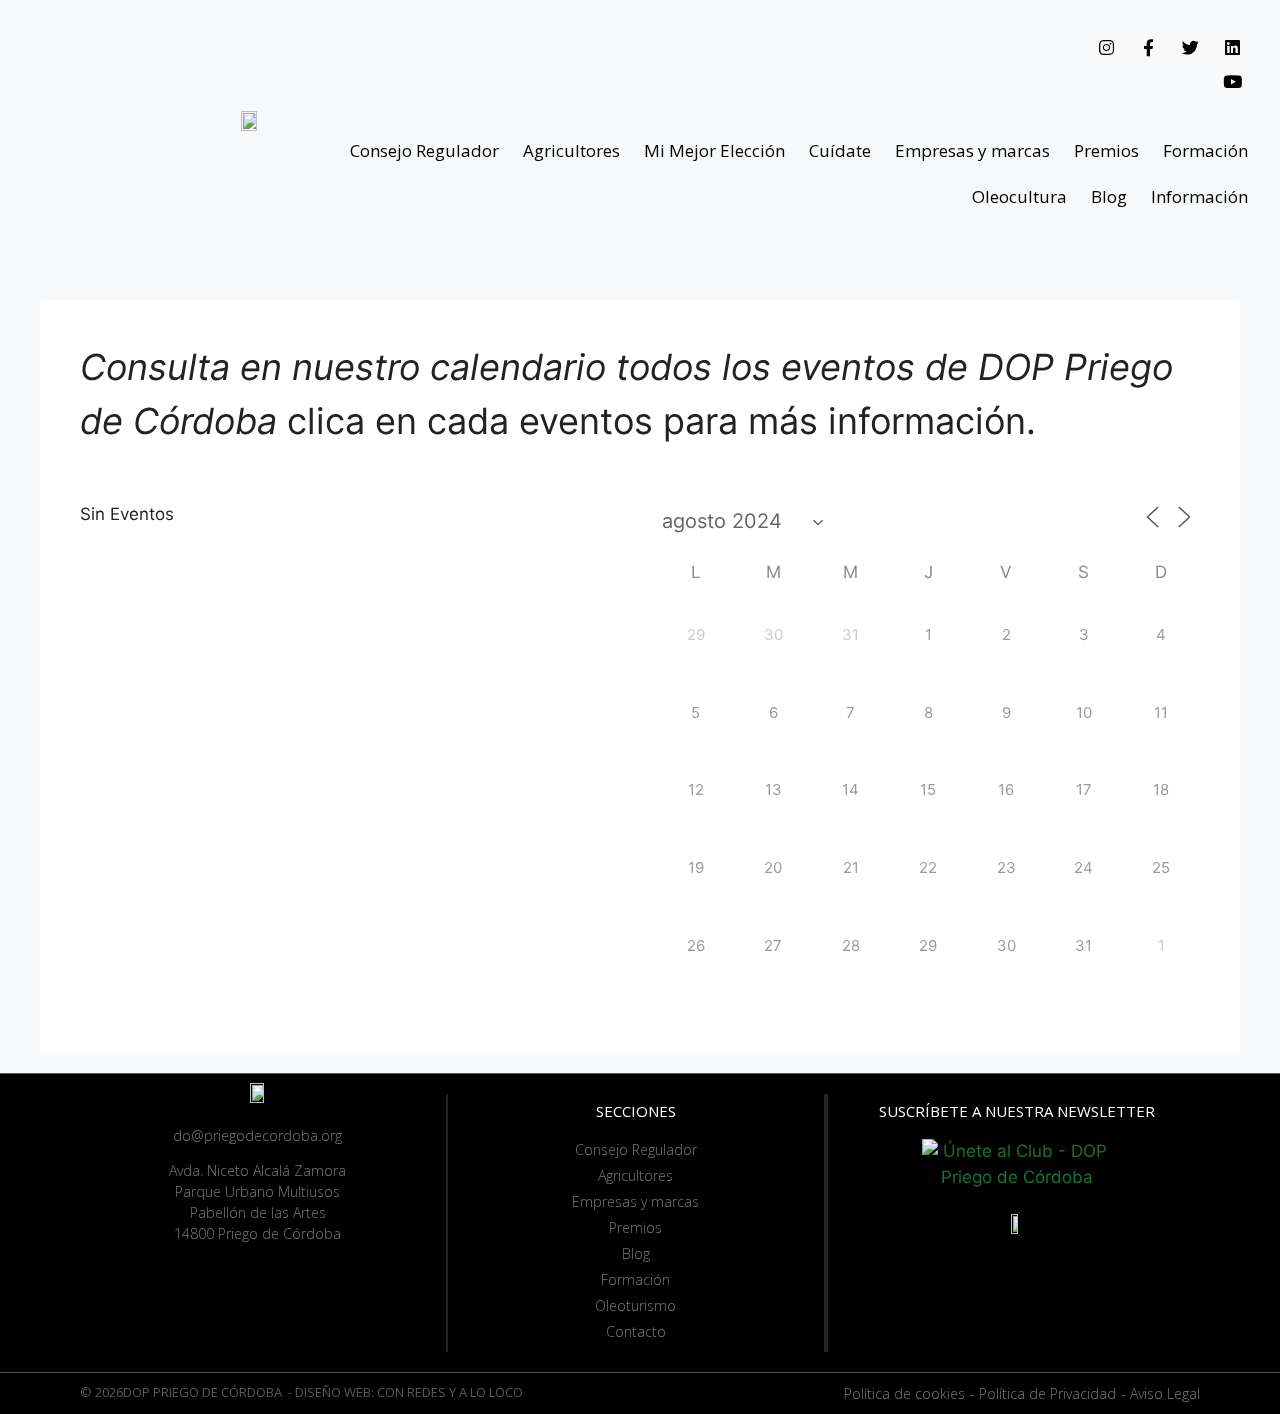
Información (1199, 196)
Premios (1106, 150)
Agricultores (571, 150)
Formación (1205, 150)
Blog (1109, 196)
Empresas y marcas (972, 150)
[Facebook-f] (1149, 47)
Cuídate (840, 150)
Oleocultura (1019, 196)
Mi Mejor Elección (714, 150)
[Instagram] (1107, 47)
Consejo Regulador (424, 150)
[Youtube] (1233, 81)
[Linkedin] (1233, 47)
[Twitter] (1191, 47)
